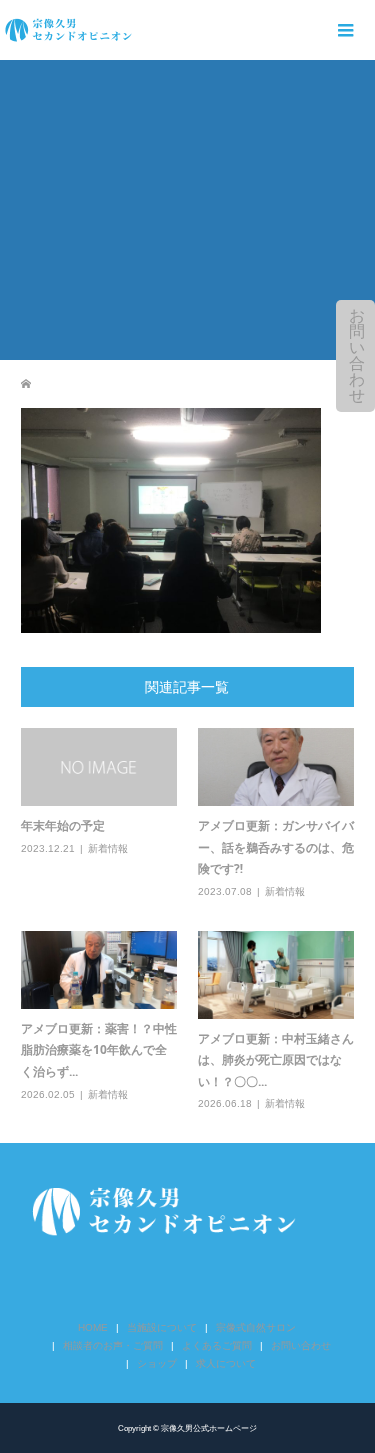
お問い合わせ (357, 355)
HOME (93, 1327)
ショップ (157, 1363)
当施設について (162, 1327)
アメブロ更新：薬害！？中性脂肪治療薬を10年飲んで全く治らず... (99, 1050)
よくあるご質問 (217, 1345)
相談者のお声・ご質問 (113, 1345)
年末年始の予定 (63, 825)
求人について (226, 1363)
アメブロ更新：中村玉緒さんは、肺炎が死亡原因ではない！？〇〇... (276, 1060)
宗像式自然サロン (256, 1327)
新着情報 (108, 848)
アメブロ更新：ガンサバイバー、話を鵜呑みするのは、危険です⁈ (276, 847)
